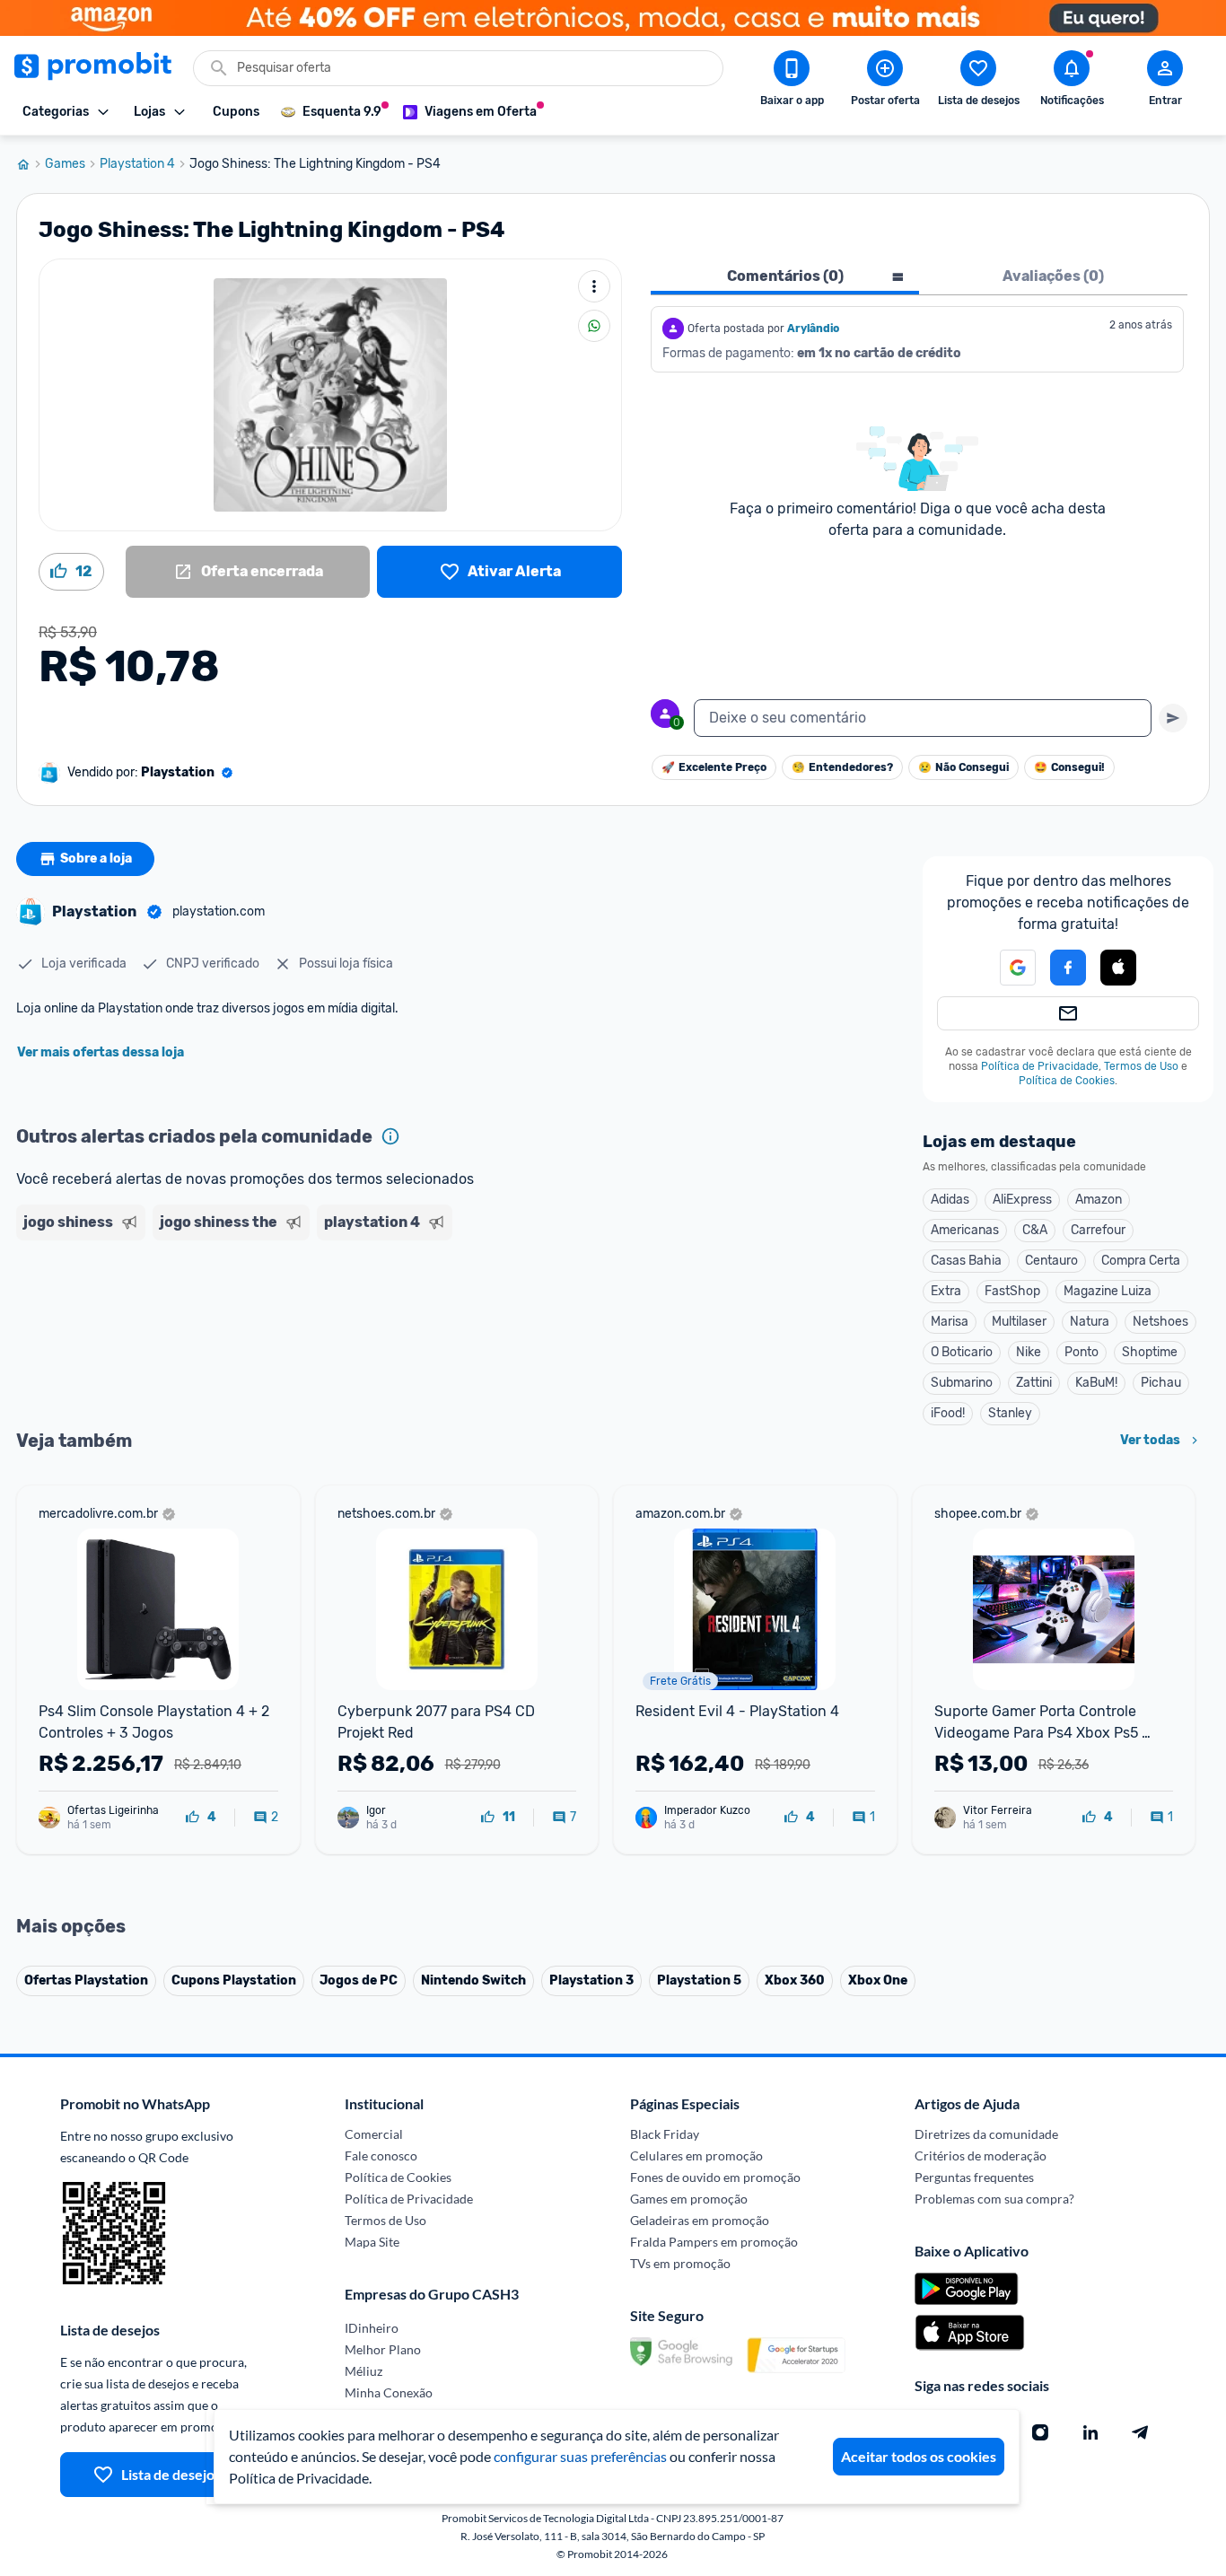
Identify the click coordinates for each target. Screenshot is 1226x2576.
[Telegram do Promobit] (1141, 2432)
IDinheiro (372, 2328)
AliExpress (1022, 1200)
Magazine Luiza (1108, 1291)
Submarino (962, 1383)
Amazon (1099, 1200)
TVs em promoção (680, 2263)
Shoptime (1150, 1352)
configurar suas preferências (580, 2456)
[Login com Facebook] (1068, 968)
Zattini (1034, 1383)
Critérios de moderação (981, 2155)
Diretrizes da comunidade (986, 2134)
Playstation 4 (137, 164)
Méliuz (363, 2371)
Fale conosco (381, 2155)
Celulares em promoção (696, 2155)
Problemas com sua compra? (994, 2199)
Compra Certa (1141, 1261)
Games (65, 164)
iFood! (948, 1413)
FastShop (1012, 1291)
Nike (1029, 1352)
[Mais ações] (594, 286)
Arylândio (813, 329)
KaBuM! (1096, 1383)
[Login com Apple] (1118, 968)
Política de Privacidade (1040, 1066)
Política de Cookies (1067, 1081)
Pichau (1161, 1383)
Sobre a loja (96, 859)
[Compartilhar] (594, 326)
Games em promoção (689, 2199)
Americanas (965, 1230)
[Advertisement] (361, 1317)
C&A (1035, 1230)
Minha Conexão (389, 2392)
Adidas (950, 1200)
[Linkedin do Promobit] (1090, 2432)
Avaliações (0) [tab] (1053, 276)
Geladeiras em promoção (700, 2220)
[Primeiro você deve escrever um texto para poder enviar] (1173, 718)
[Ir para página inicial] (31, 164)
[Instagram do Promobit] (1040, 2432)
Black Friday (665, 2134)
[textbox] (923, 718)
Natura (1090, 1322)
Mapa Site (372, 2242)
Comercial (374, 2134)
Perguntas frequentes (974, 2177)
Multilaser (1019, 1322)
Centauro (1051, 1261)
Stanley (1010, 1413)
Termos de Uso (1141, 1066)
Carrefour (1098, 1230)
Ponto (1082, 1352)
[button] (1007, 968)
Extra (946, 1291)
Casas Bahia (966, 1261)
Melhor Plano (383, 2349)
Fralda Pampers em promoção (714, 2242)
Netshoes (1160, 1322)
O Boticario (962, 1352)
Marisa (950, 1322)
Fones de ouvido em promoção (715, 2177)
